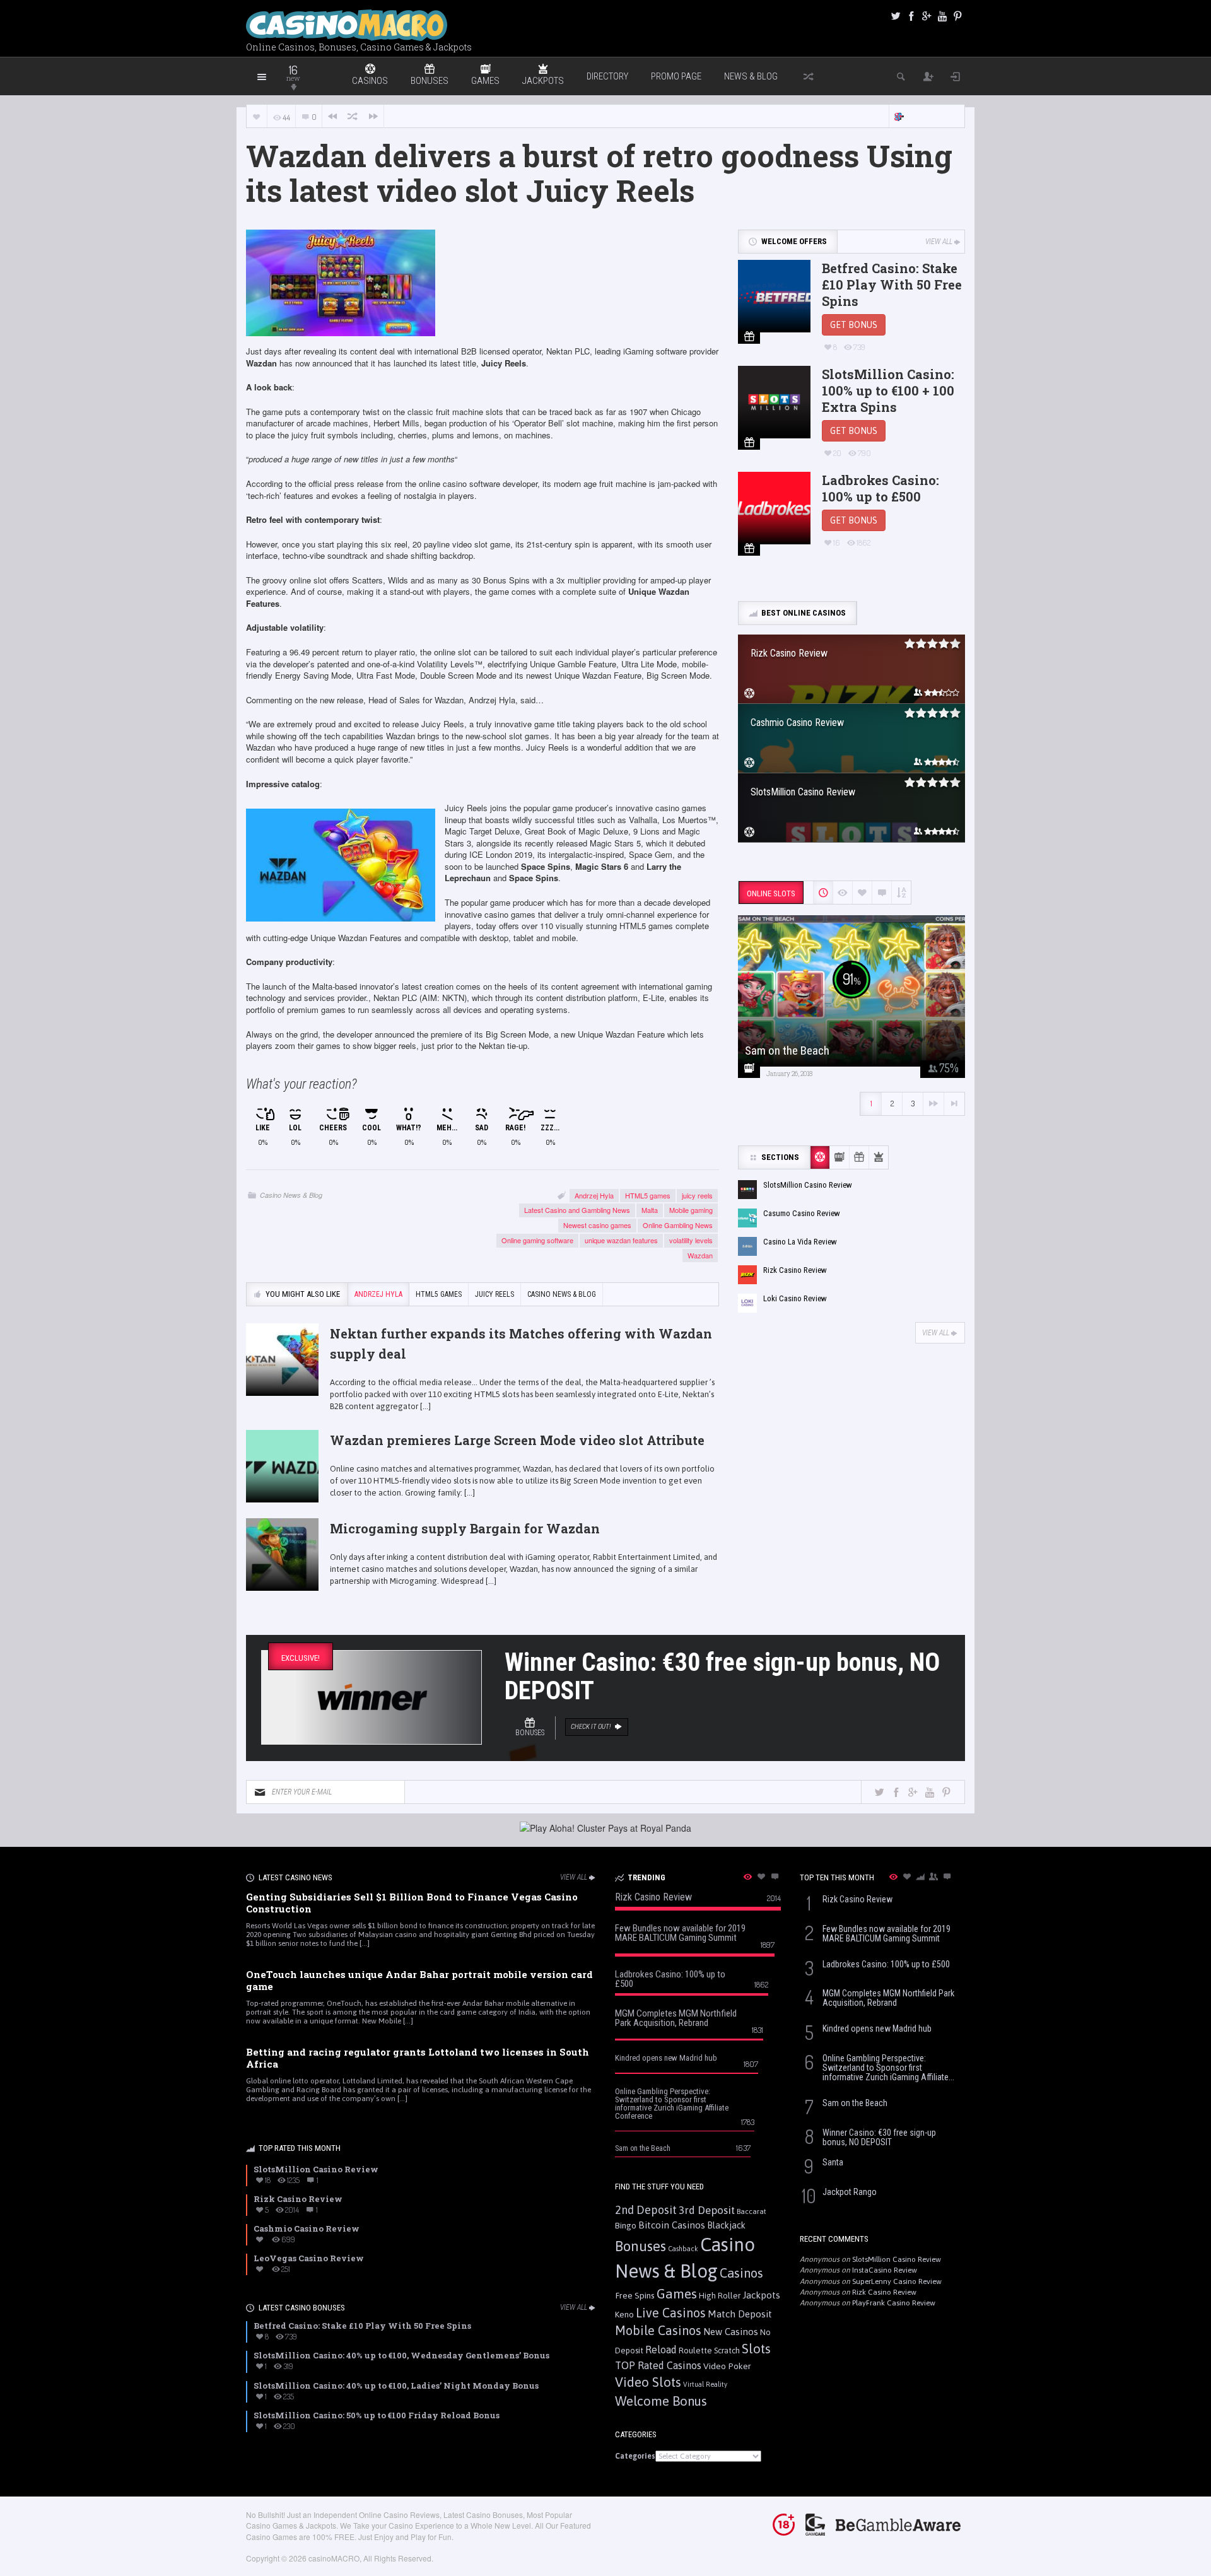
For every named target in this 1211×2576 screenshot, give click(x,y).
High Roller (720, 2296)
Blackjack (726, 2225)
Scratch (727, 2351)
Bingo (626, 2225)
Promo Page (676, 76)
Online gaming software (537, 1240)
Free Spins (635, 2295)
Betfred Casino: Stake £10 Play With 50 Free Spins (892, 284)
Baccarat (752, 2211)
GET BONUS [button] (854, 325)
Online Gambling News (678, 1225)
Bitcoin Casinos (672, 2225)
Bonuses (641, 2246)
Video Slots (648, 2382)
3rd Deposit (707, 2210)
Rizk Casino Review (884, 2292)
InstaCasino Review (885, 2270)
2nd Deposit (646, 2210)
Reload (661, 2350)
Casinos (741, 2273)
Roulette (695, 2350)
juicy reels (697, 1195)
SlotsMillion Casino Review (897, 2259)
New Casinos (731, 2332)
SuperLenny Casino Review (897, 2281)
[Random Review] (353, 116)
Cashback (683, 2249)
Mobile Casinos (658, 2330)
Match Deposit (740, 2314)
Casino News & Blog (291, 1195)
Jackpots (761, 2295)
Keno (624, 2314)
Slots (756, 2349)
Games (677, 2294)
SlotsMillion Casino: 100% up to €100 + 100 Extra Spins (888, 390)
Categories (635, 2456)
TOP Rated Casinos (658, 2365)
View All (939, 242)
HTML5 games (648, 1195)
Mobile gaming (691, 1210)
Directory (607, 76)
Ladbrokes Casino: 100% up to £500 (880, 488)
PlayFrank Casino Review (894, 2303)
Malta (650, 1210)
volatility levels (691, 1240)
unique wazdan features (621, 1240)
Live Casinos (671, 2313)
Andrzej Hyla (594, 1195)
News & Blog (751, 76)
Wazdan (700, 1255)
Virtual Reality (705, 2384)
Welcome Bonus (661, 2401)
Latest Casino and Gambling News (577, 1210)
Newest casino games (597, 1225)
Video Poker (727, 2366)
